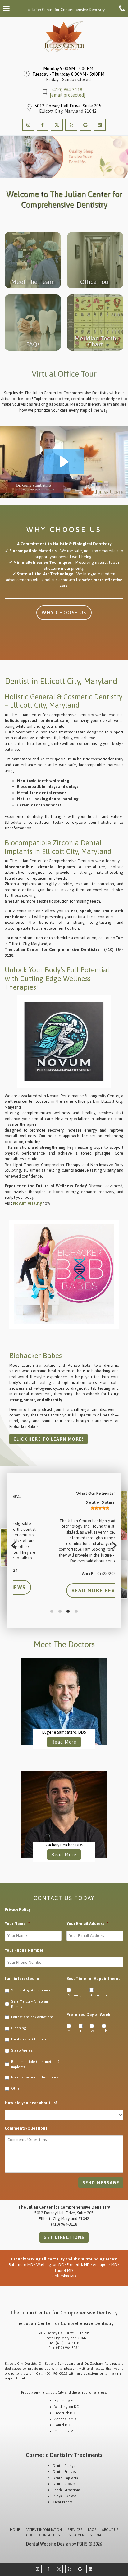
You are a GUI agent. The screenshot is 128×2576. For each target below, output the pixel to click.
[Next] (113, 1545)
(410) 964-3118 (67, 90)
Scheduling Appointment (32, 1990)
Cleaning (19, 2028)
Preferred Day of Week (88, 2015)
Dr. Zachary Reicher (100, 2364)
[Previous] (15, 1545)
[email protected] (67, 95)
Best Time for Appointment (93, 1979)
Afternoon (99, 1995)
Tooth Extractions (66, 2490)
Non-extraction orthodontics (35, 2077)
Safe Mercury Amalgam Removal (30, 2004)
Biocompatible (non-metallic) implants (35, 2064)
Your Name (17, 1924)
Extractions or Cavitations (32, 2017)
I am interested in (22, 1979)
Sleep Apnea (22, 2050)
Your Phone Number (24, 1950)
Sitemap (96, 2535)
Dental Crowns (64, 2484)
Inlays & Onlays (64, 2496)
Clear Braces (63, 2502)
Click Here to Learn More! (48, 1439)
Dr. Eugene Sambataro (57, 2364)
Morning (75, 1995)
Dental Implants (65, 2478)
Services (75, 2530)
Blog (29, 2535)
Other (16, 2088)
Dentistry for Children (29, 2039)
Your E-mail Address (87, 1924)
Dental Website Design (48, 2544)
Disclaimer (75, 2535)
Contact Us (49, 2535)
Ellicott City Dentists (21, 2364)
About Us (110, 2530)
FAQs (92, 2530)
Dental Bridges (64, 2472)
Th (105, 2031)
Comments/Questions (26, 2128)
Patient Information (44, 2530)
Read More (66, 1742)
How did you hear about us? (31, 2103)
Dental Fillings (64, 2466)
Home (15, 2530)
